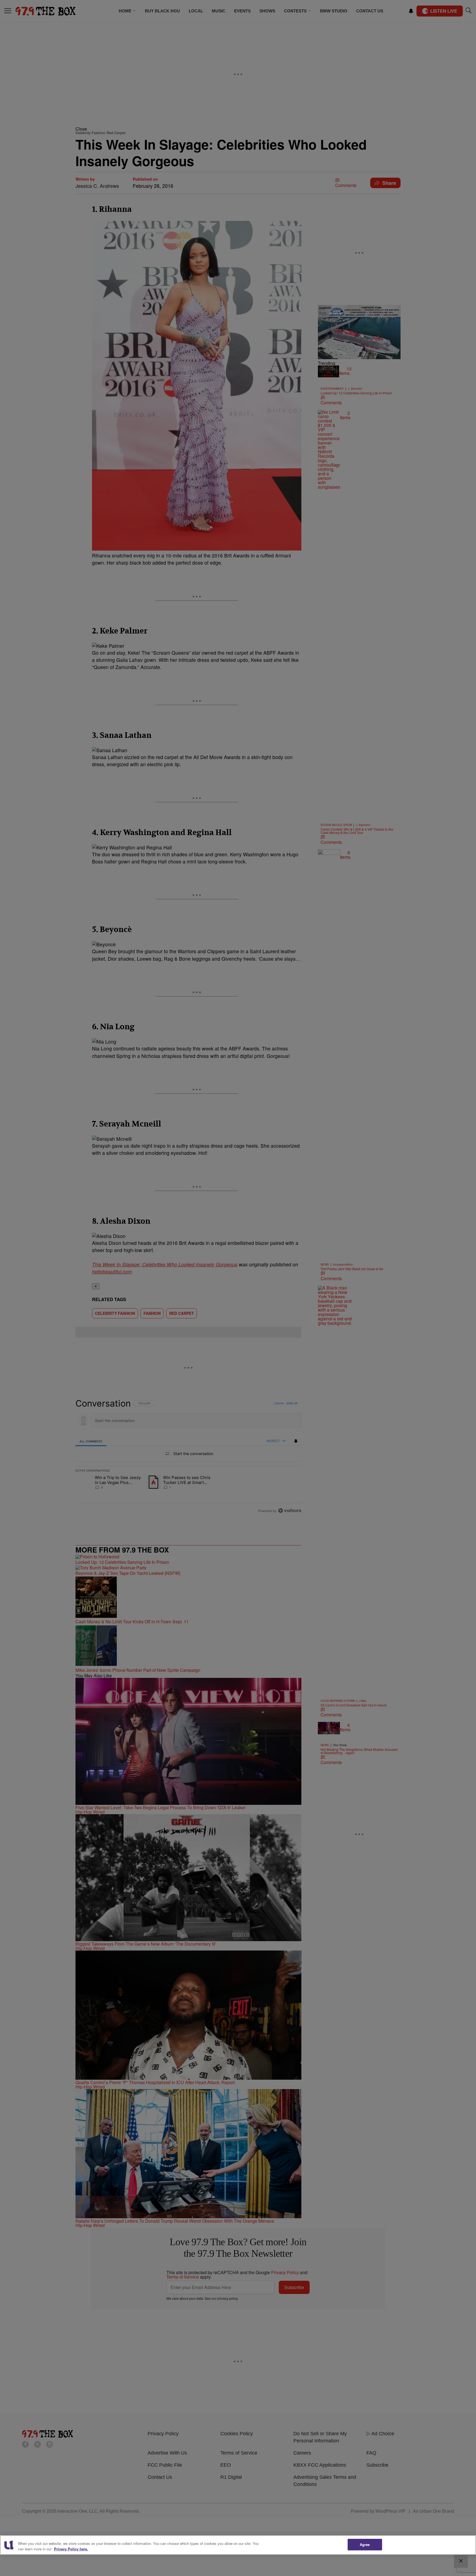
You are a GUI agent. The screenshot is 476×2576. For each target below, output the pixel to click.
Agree (365, 2544)
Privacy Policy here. (71, 2549)
